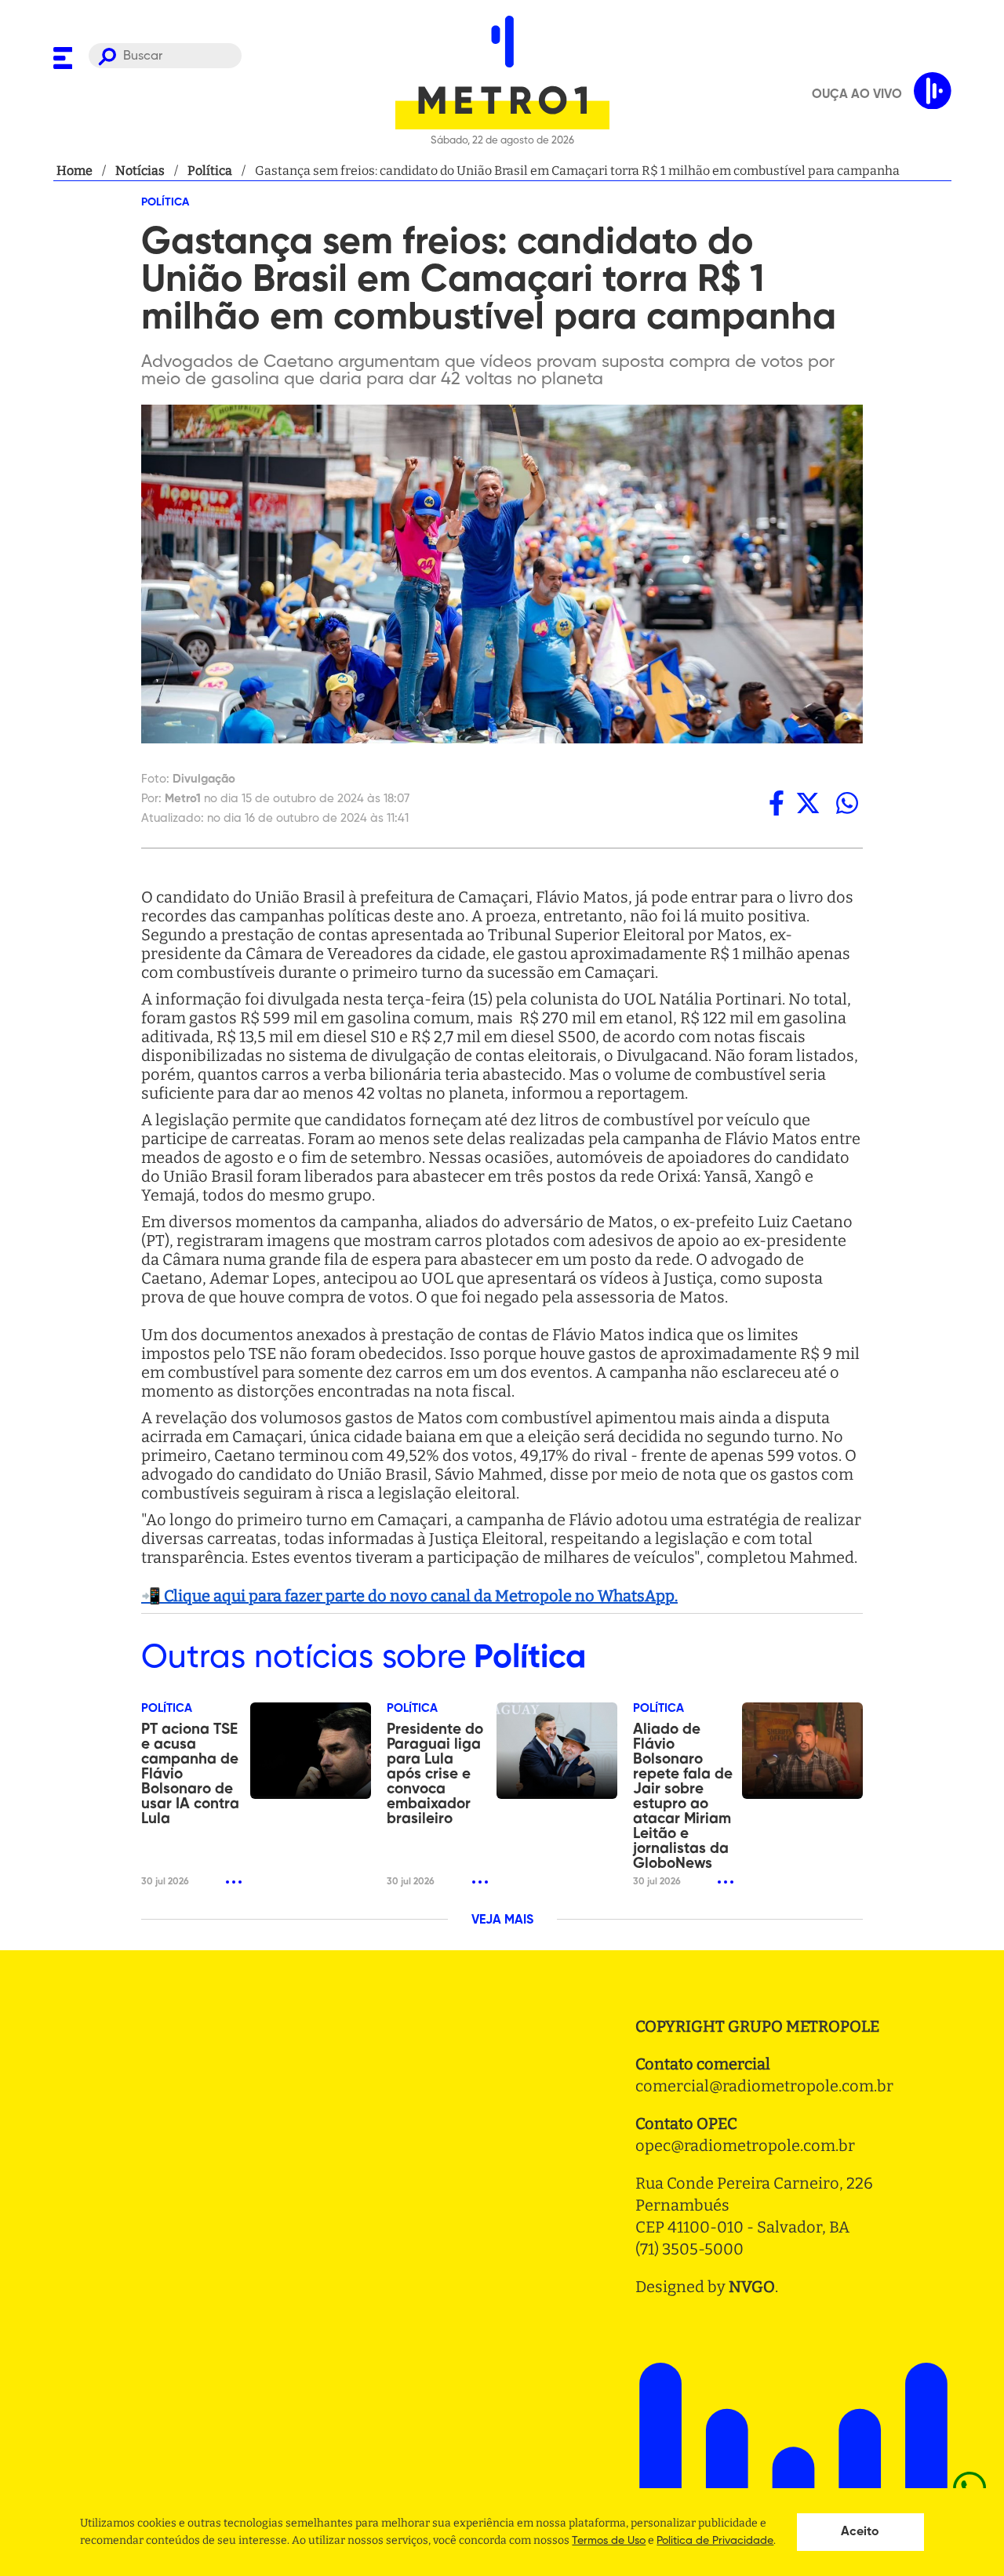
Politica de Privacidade (715, 2541)
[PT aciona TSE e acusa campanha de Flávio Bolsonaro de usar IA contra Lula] (311, 1751)
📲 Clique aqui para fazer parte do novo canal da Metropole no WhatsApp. (409, 1596)
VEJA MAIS (502, 1920)
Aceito (860, 2532)
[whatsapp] (847, 803)
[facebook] (777, 803)
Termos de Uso (609, 2541)
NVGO (752, 2287)
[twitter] (808, 803)
